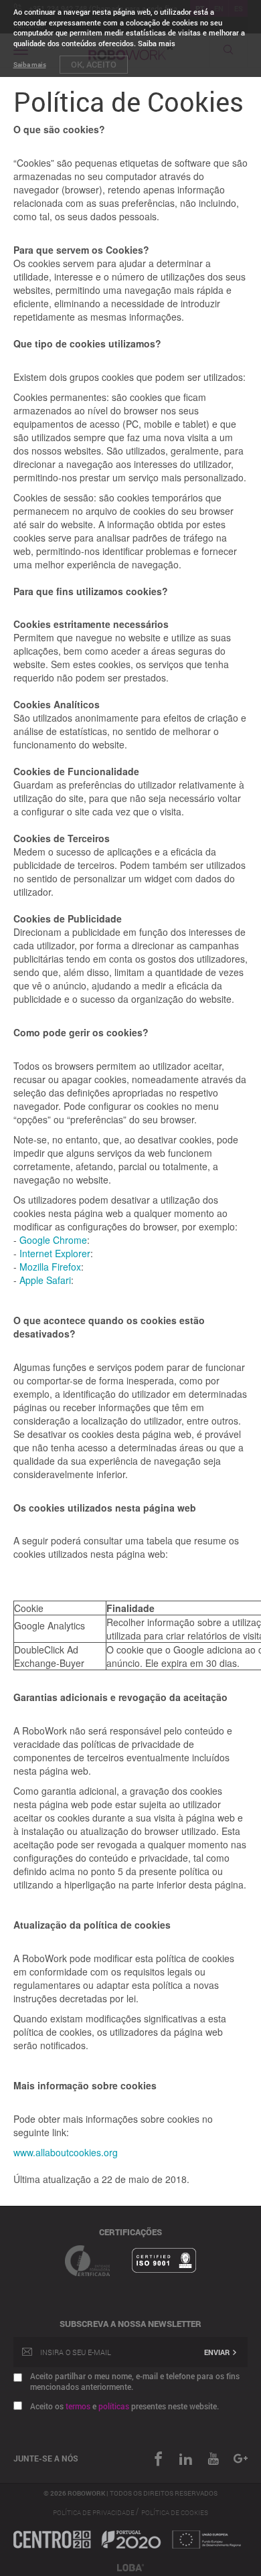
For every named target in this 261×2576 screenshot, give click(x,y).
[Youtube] (206, 2459)
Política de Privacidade (94, 2513)
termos (78, 2406)
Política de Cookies (175, 2513)
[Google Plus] (234, 2459)
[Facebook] (152, 2459)
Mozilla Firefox (50, 1267)
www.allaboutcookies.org (66, 2152)
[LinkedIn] (179, 2459)
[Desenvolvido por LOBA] (130, 2566)
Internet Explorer (55, 1253)
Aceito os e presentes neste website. (124, 2406)
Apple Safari (45, 1280)
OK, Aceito (94, 64)
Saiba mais (30, 65)
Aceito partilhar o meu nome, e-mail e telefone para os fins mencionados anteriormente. (135, 2381)
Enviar (218, 2352)
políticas (114, 2406)
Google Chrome (53, 1240)
